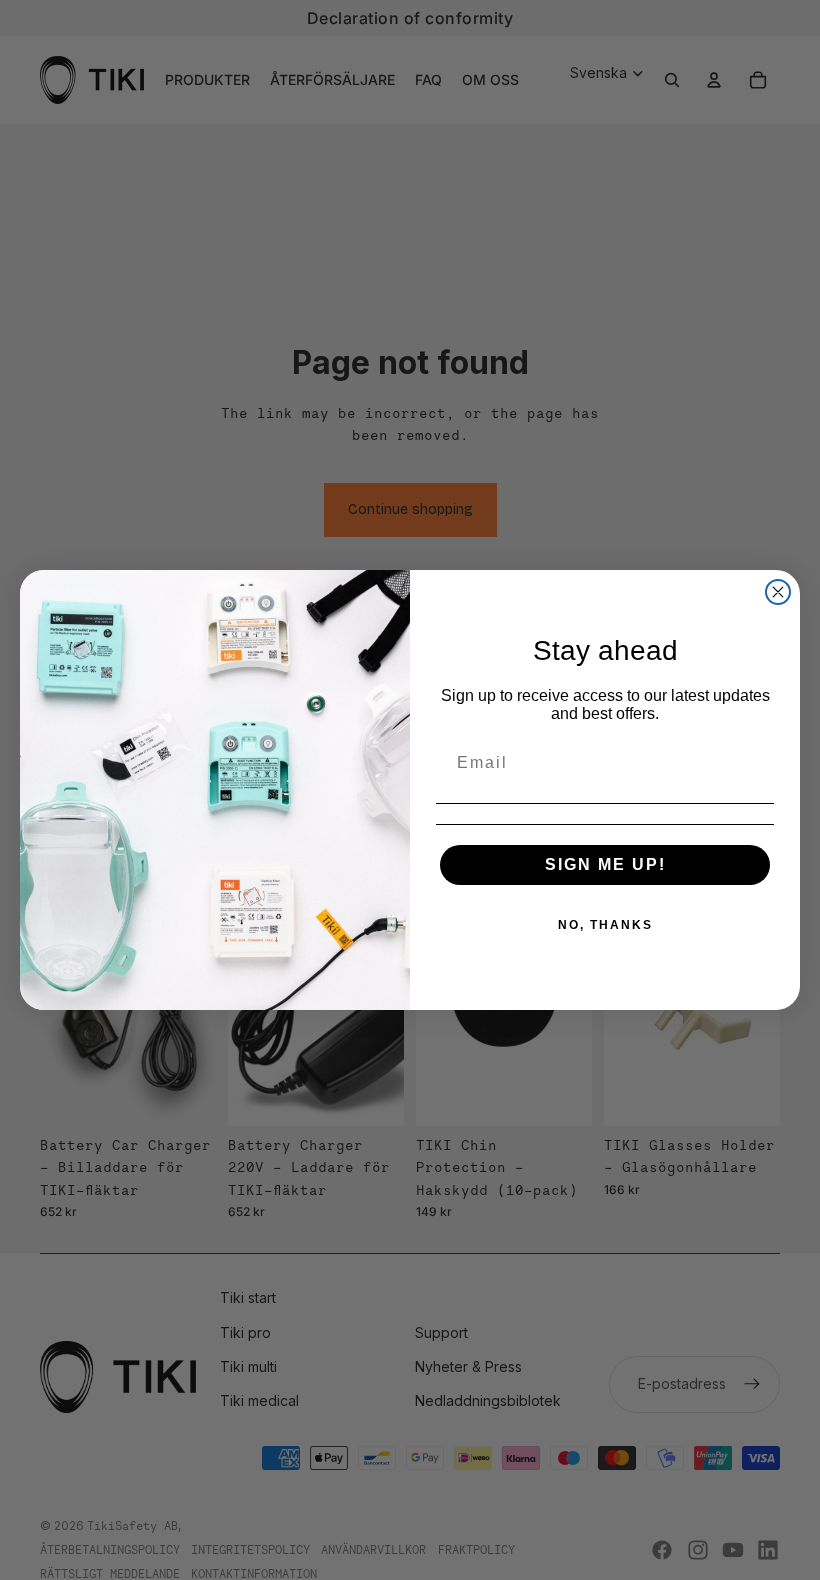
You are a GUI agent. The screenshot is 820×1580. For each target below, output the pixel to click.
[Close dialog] (778, 592)
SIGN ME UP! (605, 864)
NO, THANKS (605, 925)
